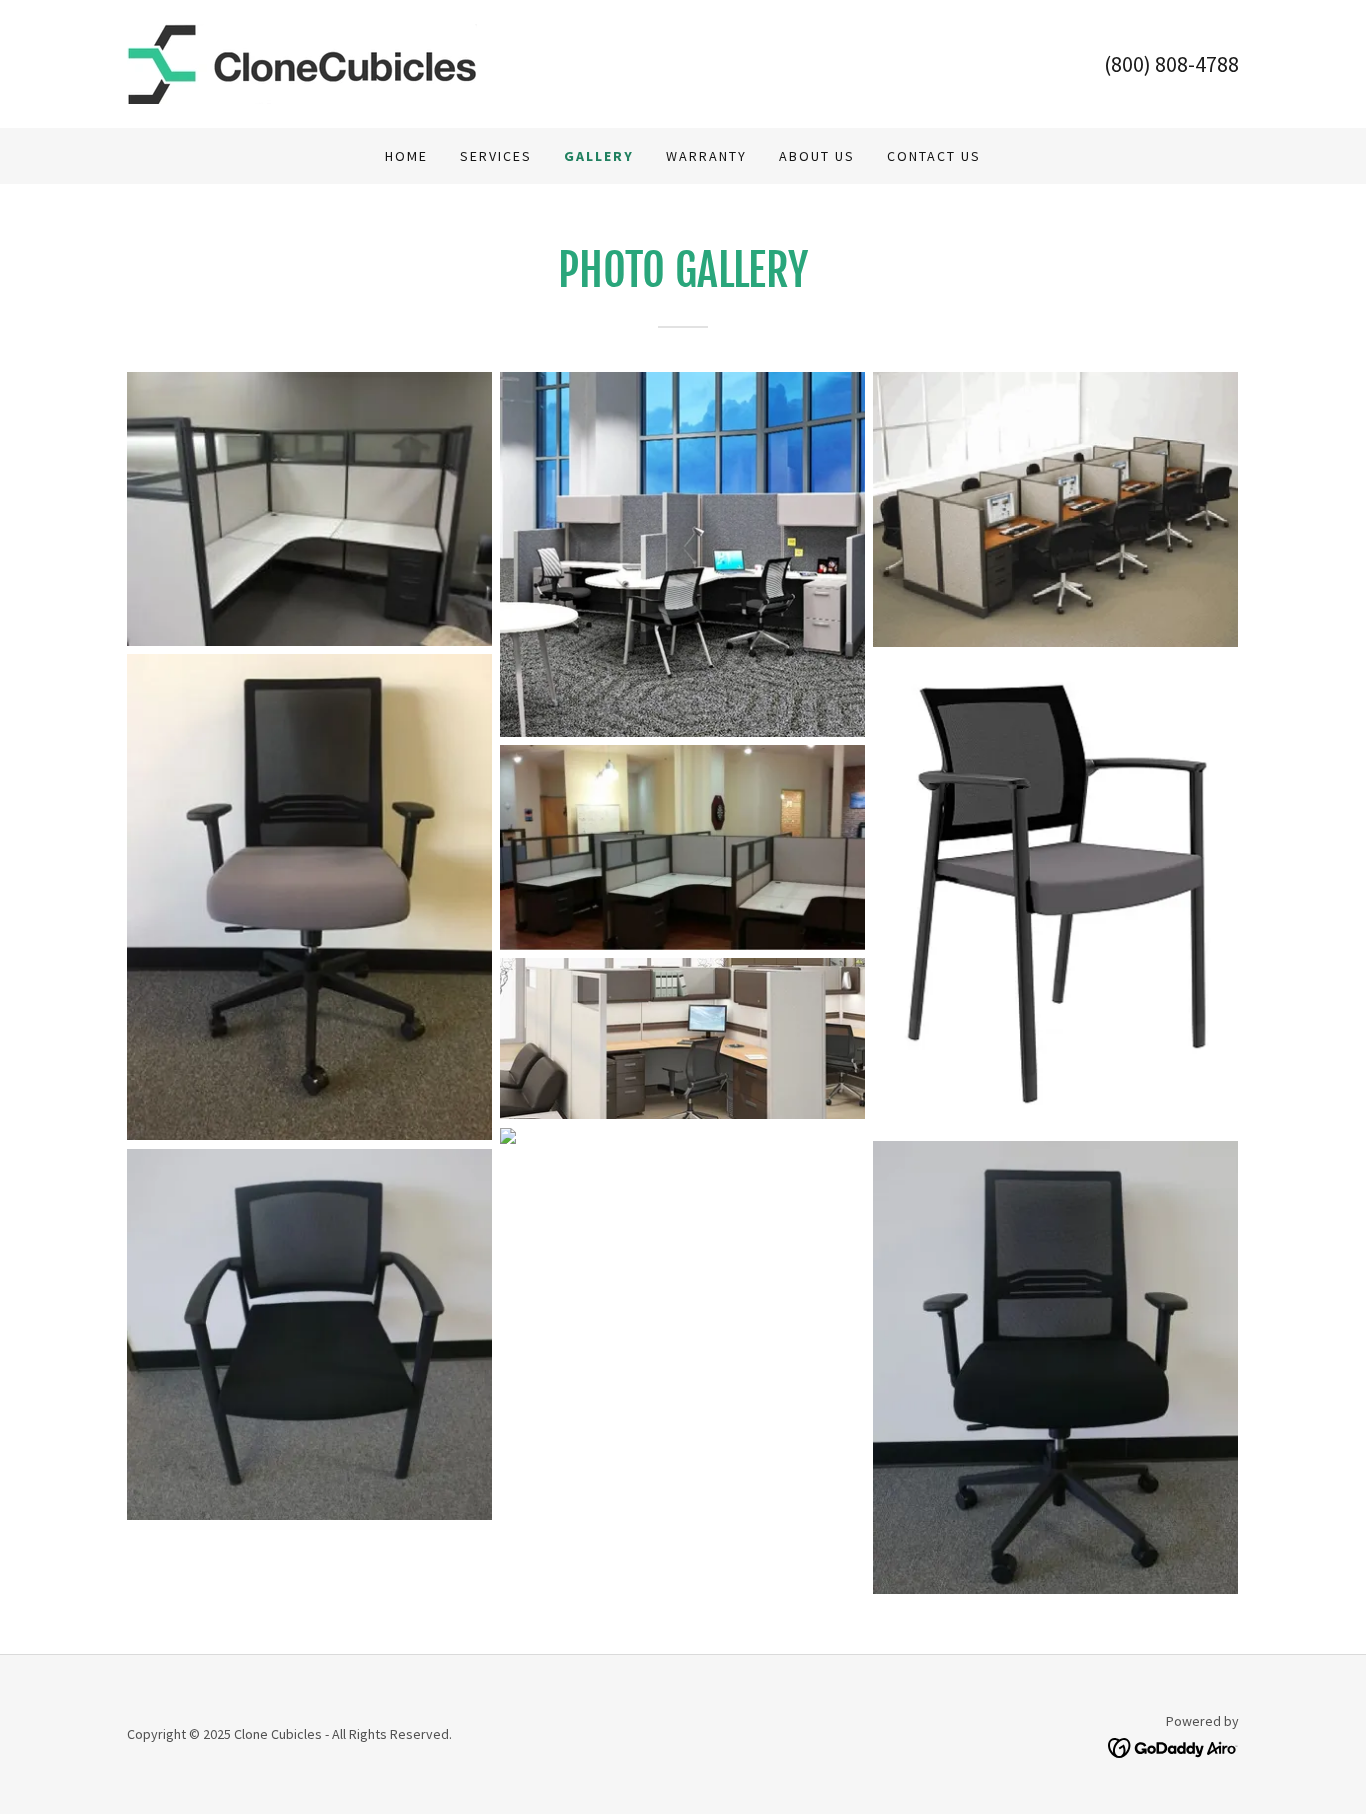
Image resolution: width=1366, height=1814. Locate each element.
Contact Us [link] (934, 156)
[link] (302, 62)
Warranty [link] (706, 156)
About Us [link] (817, 156)
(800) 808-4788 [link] (1171, 64)
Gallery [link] (599, 156)
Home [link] (406, 156)
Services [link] (496, 156)
